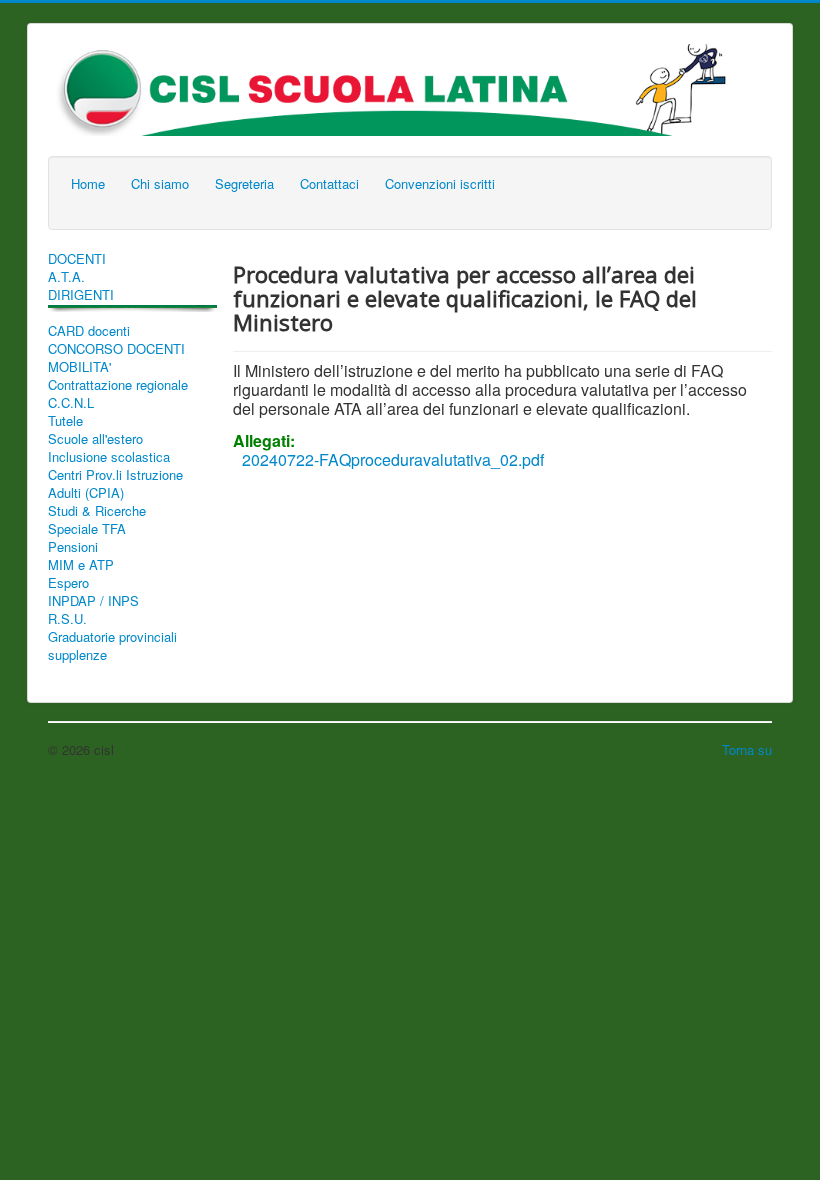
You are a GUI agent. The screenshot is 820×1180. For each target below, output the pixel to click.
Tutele (65, 421)
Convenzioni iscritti (440, 183)
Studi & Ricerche (97, 511)
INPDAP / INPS (93, 601)
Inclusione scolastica (109, 457)
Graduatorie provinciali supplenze (112, 646)
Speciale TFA (87, 529)
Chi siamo (160, 183)
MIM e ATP (81, 565)
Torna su (747, 749)
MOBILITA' (79, 367)
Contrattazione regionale (118, 385)
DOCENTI (77, 259)
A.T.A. (66, 277)
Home (88, 183)
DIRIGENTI (81, 295)
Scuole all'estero (95, 439)
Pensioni (73, 547)
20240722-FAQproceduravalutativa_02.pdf (393, 459)
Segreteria (244, 183)
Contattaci (329, 183)
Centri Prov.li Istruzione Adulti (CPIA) (115, 484)
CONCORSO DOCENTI (116, 349)
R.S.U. (67, 619)
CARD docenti (89, 331)
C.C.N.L (71, 403)
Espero (68, 583)
